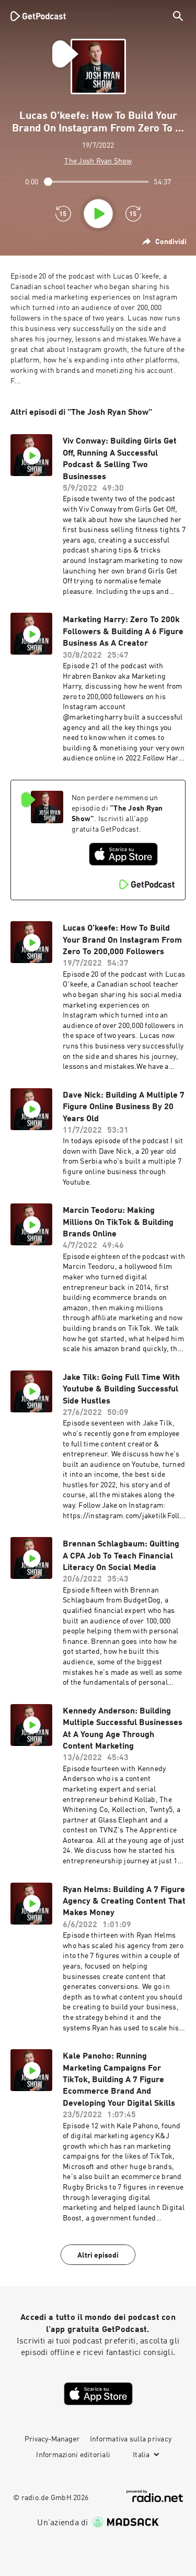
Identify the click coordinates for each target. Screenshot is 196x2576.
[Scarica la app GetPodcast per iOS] (123, 854)
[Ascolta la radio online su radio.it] (155, 2496)
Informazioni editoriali (73, 2455)
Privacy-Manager (52, 2439)
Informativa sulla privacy (131, 2439)
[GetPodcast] (38, 16)
